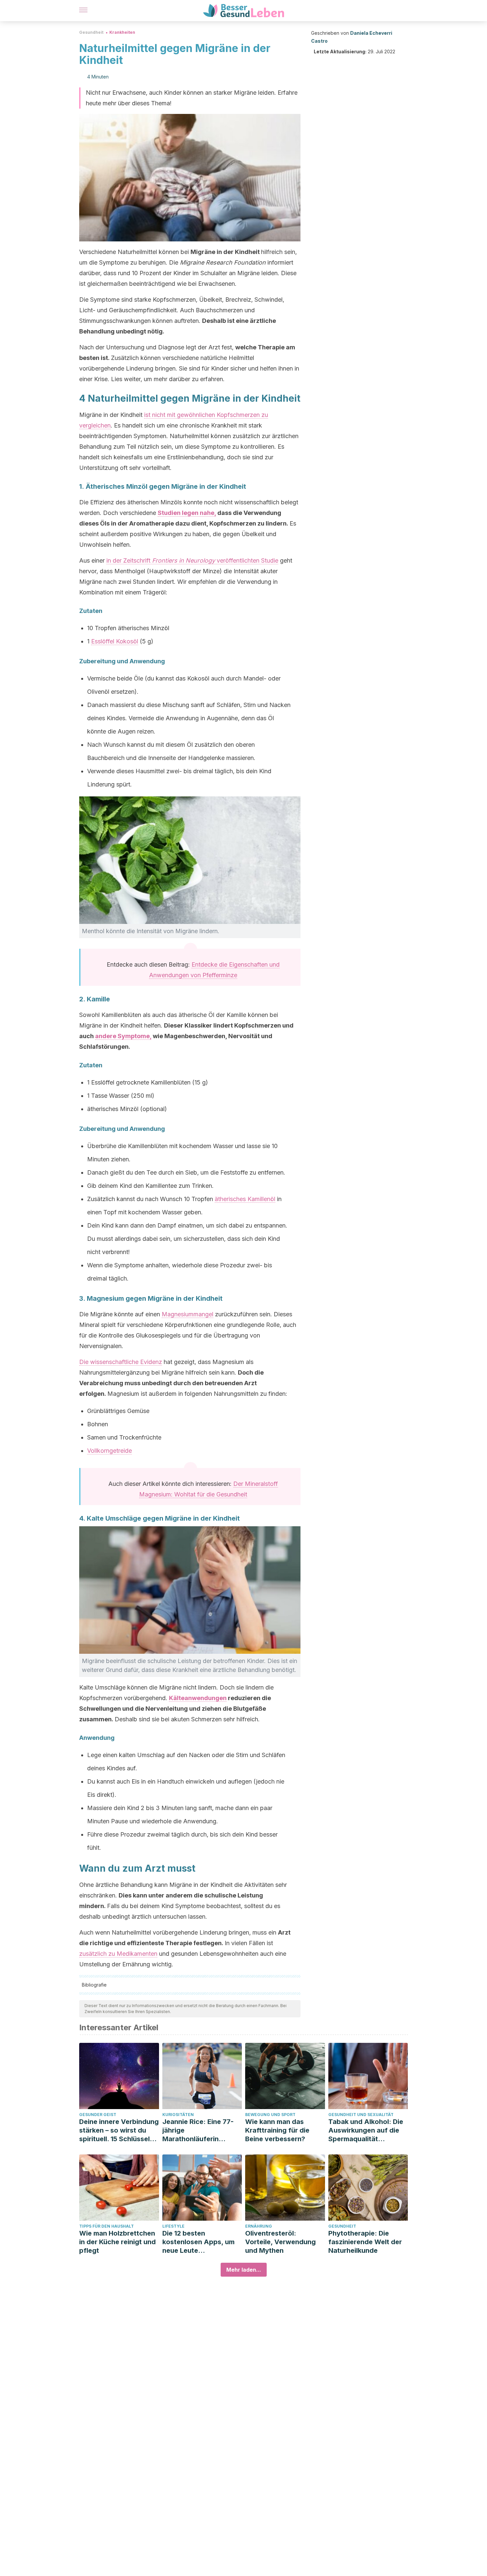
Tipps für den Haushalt (107, 2226)
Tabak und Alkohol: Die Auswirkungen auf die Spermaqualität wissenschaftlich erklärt (367, 2130)
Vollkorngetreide (109, 1451)
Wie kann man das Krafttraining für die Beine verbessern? (277, 2130)
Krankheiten (122, 32)
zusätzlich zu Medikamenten (118, 1954)
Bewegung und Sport (270, 2115)
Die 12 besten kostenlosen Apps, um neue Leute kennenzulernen (198, 2242)
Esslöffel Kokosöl (115, 641)
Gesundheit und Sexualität (361, 2115)
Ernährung (259, 2226)
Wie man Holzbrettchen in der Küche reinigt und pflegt (117, 2242)
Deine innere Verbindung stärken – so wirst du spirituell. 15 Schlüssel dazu (119, 2130)
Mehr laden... (244, 2270)
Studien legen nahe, (187, 513)
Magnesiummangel (188, 1314)
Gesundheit (91, 32)
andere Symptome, (123, 1036)
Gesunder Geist (98, 2115)
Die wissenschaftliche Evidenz (121, 1362)
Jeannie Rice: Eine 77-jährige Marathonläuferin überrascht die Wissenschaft (198, 2130)
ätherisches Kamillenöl (245, 1199)
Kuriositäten (178, 2115)
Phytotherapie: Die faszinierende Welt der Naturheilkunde (365, 2242)
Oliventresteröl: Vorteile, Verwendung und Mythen (280, 2242)
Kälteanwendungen (198, 1698)
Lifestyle (173, 2226)
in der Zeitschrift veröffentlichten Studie (192, 560)
